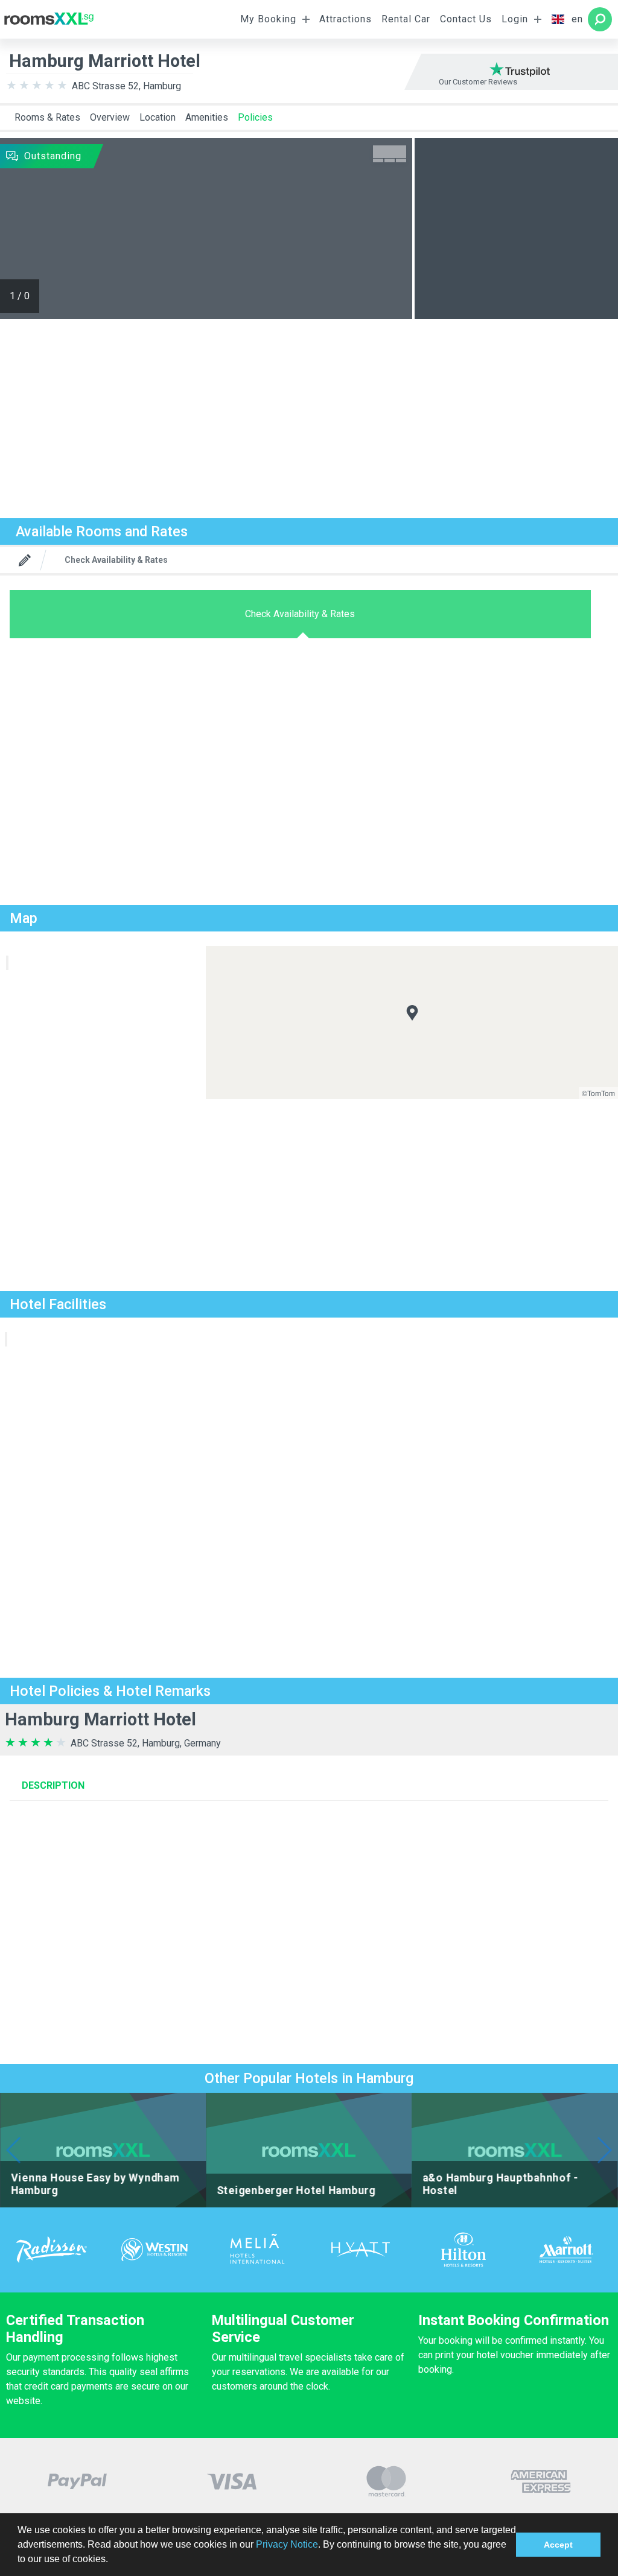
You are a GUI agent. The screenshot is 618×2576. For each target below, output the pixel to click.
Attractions (346, 19)
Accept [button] (558, 2545)
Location (158, 117)
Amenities (207, 117)
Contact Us (466, 19)
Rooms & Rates (47, 117)
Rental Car (406, 19)
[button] (112, 2560)
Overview (110, 117)
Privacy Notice (287, 2544)
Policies (255, 117)
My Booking (268, 19)
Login (515, 19)
